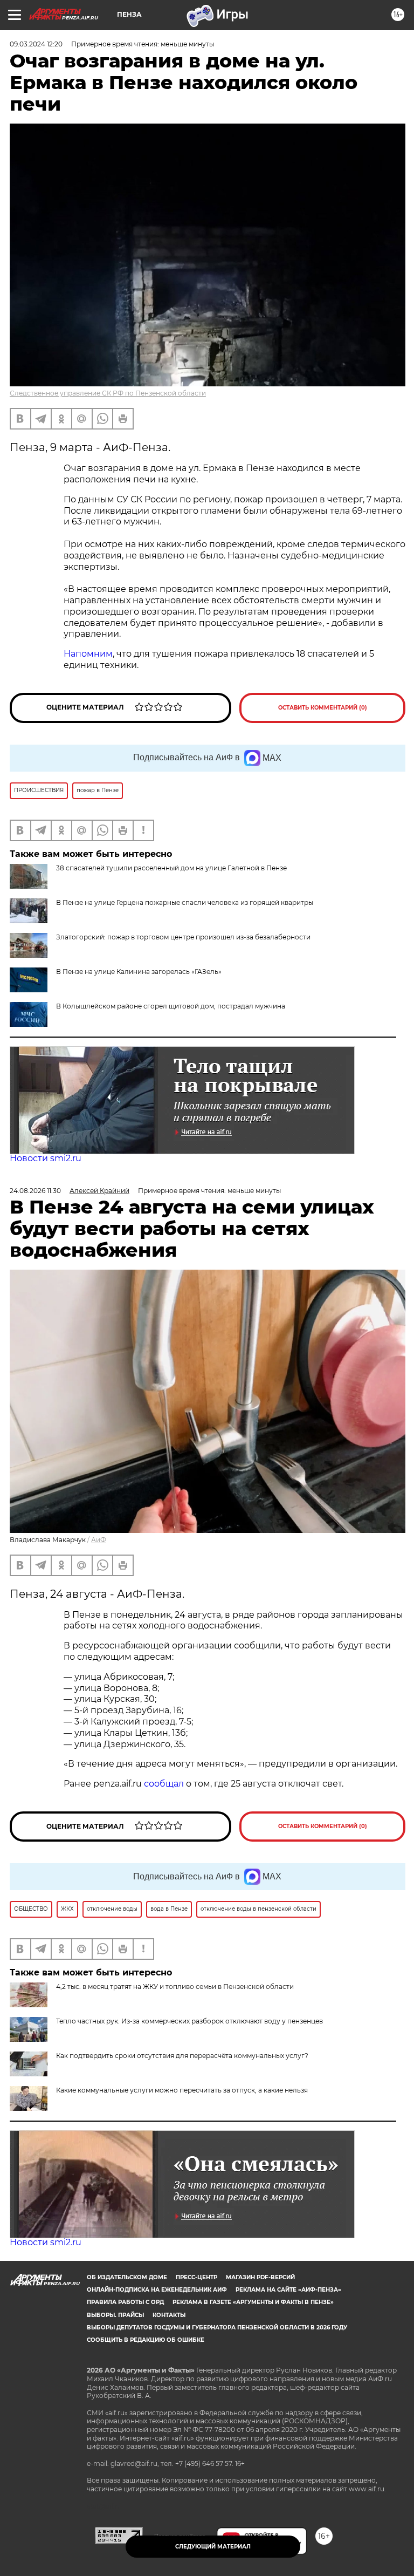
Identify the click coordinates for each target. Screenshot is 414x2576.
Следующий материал (213, 2547)
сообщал (164, 1784)
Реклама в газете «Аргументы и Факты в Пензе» (253, 2302)
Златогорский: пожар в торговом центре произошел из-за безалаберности (183, 937)
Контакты (169, 2315)
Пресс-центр (196, 2277)
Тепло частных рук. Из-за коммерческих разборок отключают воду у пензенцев (189, 2021)
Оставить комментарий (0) (323, 708)
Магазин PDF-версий (260, 2277)
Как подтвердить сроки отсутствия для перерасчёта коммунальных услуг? (182, 2056)
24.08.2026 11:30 (35, 1191)
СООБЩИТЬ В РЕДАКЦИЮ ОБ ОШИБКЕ (146, 2340)
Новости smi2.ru (46, 1158)
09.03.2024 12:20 (36, 44)
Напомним (88, 654)
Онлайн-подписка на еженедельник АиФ (157, 2290)
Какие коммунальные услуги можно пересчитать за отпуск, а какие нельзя (182, 2090)
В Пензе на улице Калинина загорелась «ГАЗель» (139, 972)
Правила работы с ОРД (125, 2302)
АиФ (99, 1540)
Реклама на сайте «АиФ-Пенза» (288, 2290)
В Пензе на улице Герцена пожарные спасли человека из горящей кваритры (185, 902)
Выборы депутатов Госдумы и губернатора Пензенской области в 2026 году (217, 2328)
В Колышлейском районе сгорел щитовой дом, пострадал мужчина (171, 1006)
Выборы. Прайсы (115, 2315)
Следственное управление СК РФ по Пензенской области (108, 393)
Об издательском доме (127, 2277)
